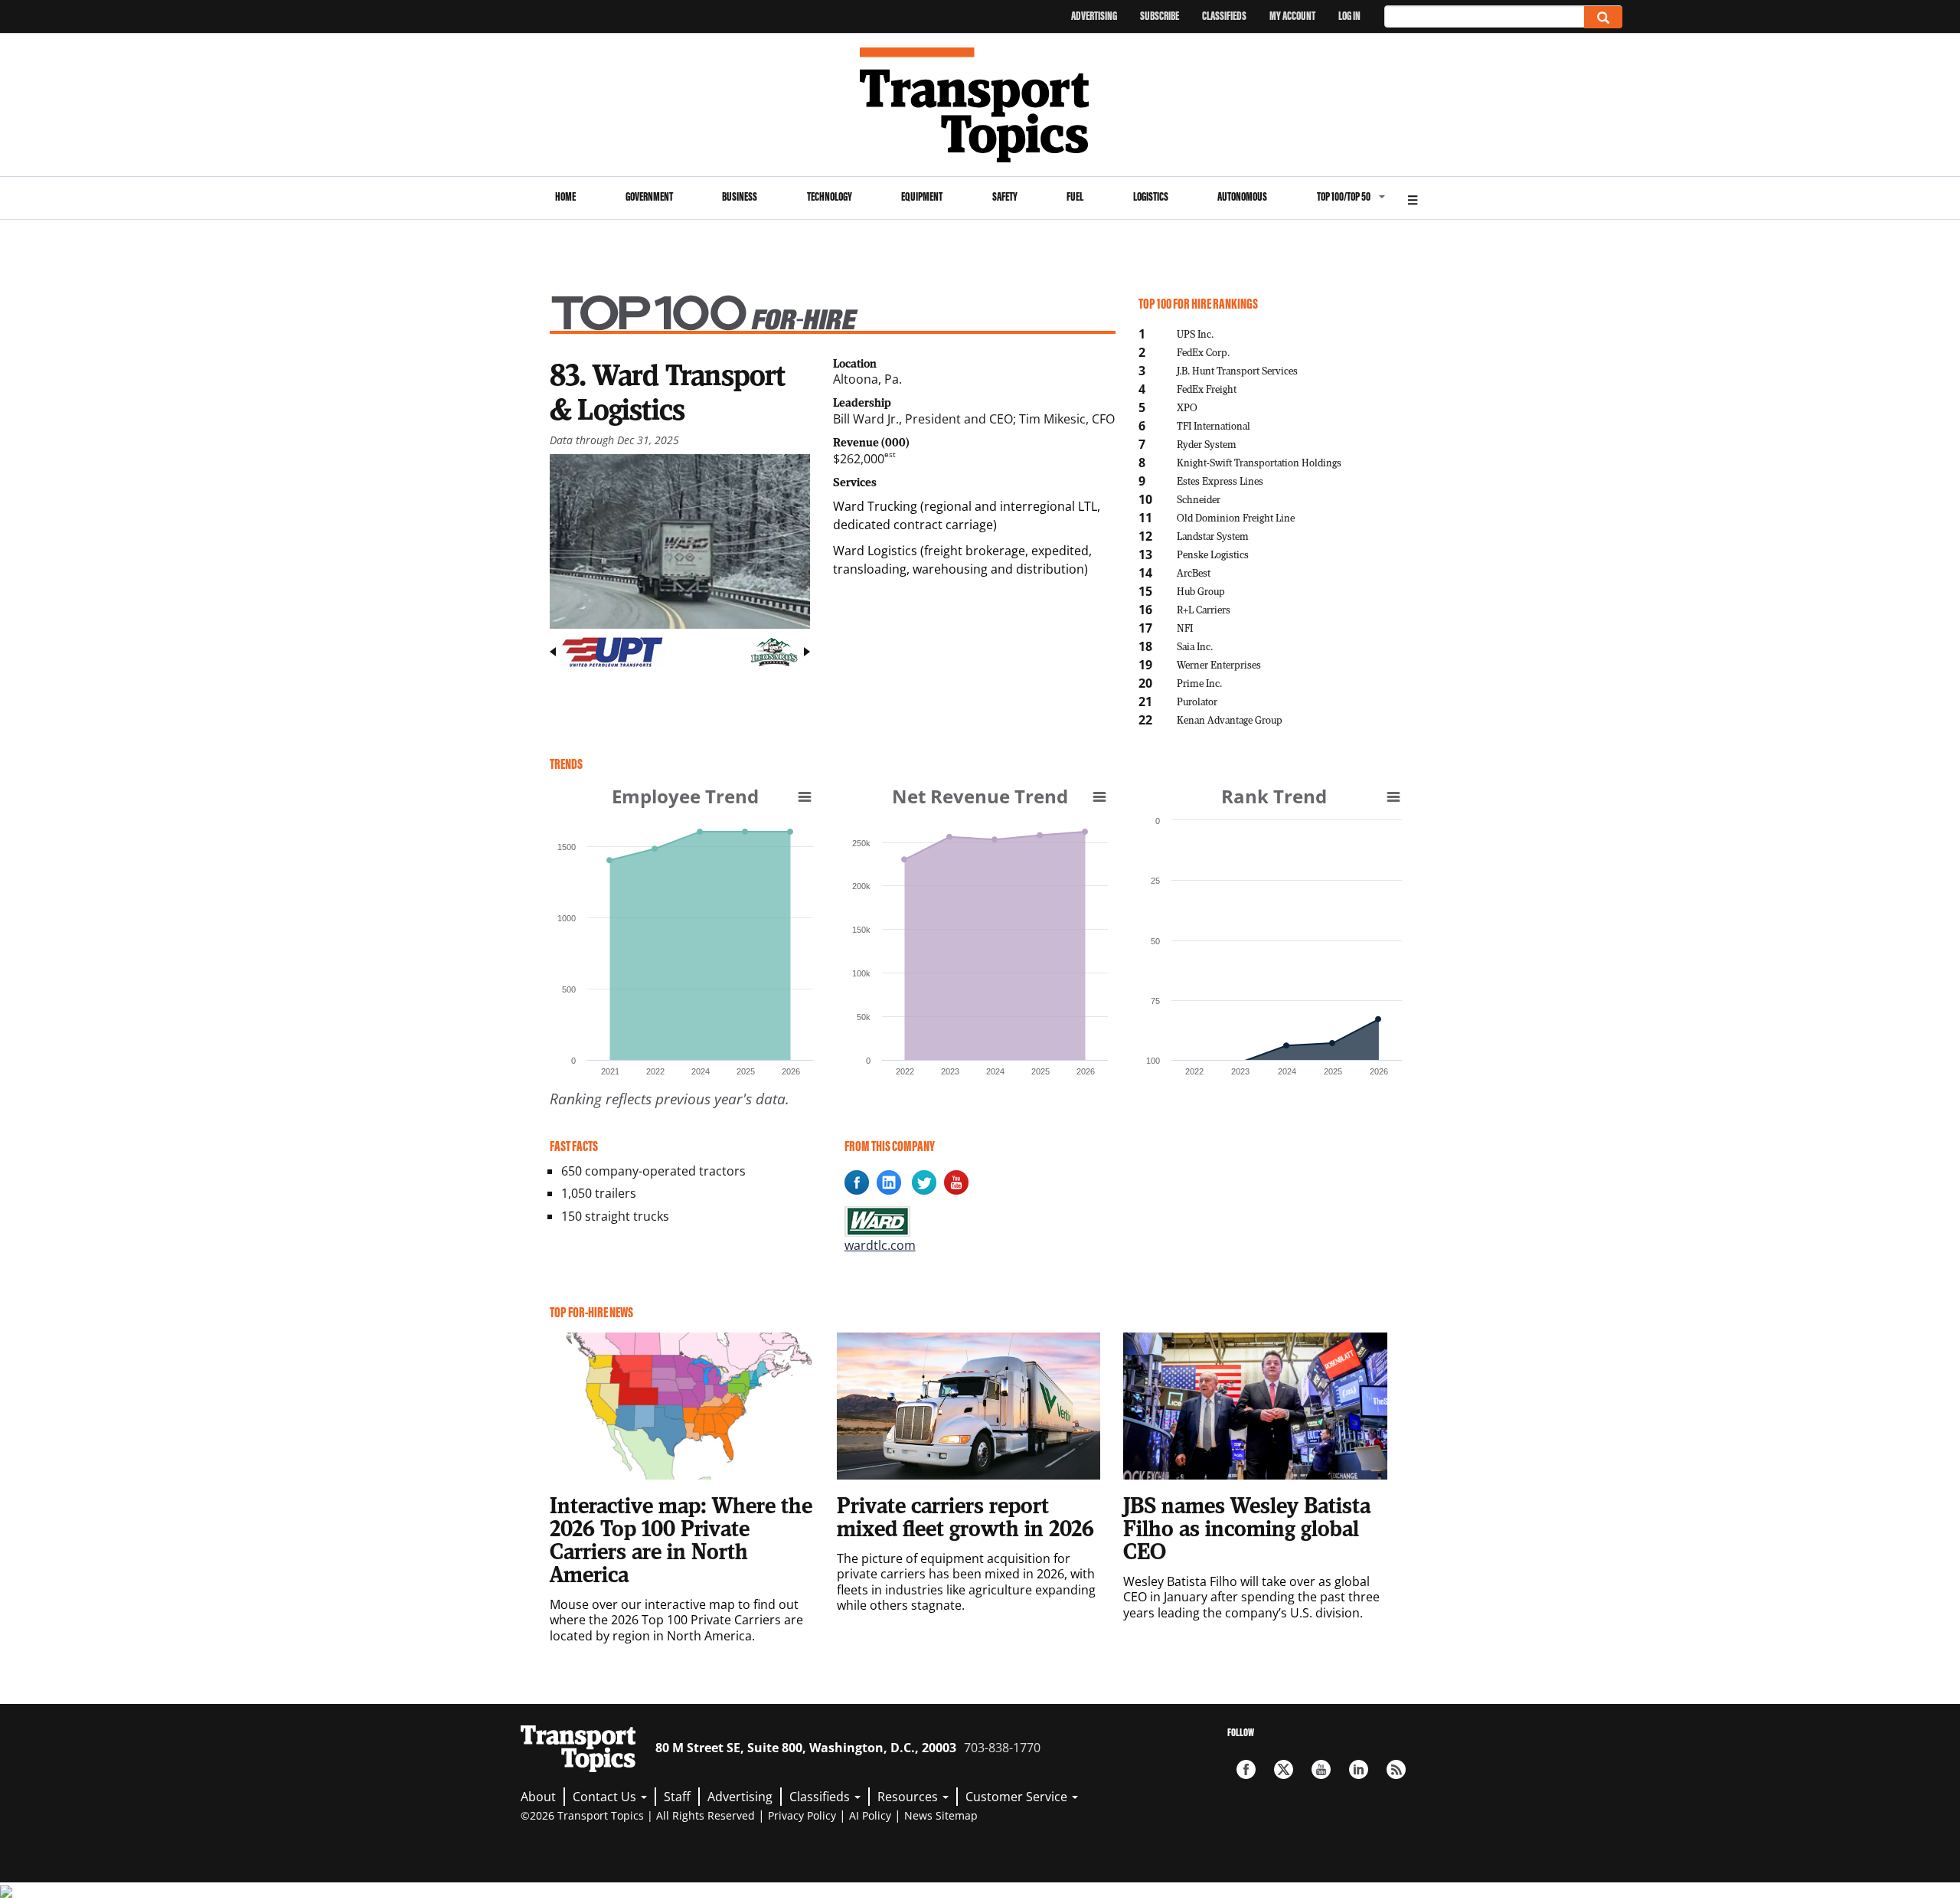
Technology (830, 196)
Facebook (1246, 1769)
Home (565, 196)
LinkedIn (1359, 1769)
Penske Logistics (1213, 554)
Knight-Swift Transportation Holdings (1259, 462)
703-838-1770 (1002, 1748)
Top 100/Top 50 (1344, 196)
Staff (677, 1797)
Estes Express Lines (1220, 481)
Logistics (1151, 196)
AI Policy (870, 1815)
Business (740, 196)
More (1413, 198)
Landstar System (1213, 536)
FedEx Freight (1207, 389)
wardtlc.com (880, 1245)
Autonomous (1242, 196)
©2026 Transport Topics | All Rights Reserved (638, 1815)
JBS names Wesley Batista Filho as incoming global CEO (1247, 1528)
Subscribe (1160, 16)
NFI (1185, 628)
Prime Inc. (1199, 683)
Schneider (1199, 499)
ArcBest (1194, 572)
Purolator (1197, 701)
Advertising (1094, 16)
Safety (1005, 196)
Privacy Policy (802, 1815)
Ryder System (1207, 444)
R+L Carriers (1204, 609)
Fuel (1075, 196)
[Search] (1603, 17)
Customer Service (1018, 1797)
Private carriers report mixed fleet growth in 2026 (965, 1516)
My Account (1292, 16)
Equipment (922, 196)
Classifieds (1224, 16)
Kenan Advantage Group (1230, 719)
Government (649, 196)
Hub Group (1201, 591)
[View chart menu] (805, 796)
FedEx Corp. (1203, 352)
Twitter (1284, 1769)
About (538, 1797)
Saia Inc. (1195, 646)
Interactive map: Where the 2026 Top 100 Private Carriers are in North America (681, 1539)
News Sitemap (941, 1815)
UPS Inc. (1195, 334)
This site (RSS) (1396, 1769)
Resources (909, 1797)
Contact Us (606, 1797)
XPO (1187, 407)
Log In (1349, 16)
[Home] (980, 105)
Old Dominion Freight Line (1236, 517)
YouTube (1321, 1769)
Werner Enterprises (1219, 664)
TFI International (1214, 425)
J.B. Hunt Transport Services (1237, 370)
